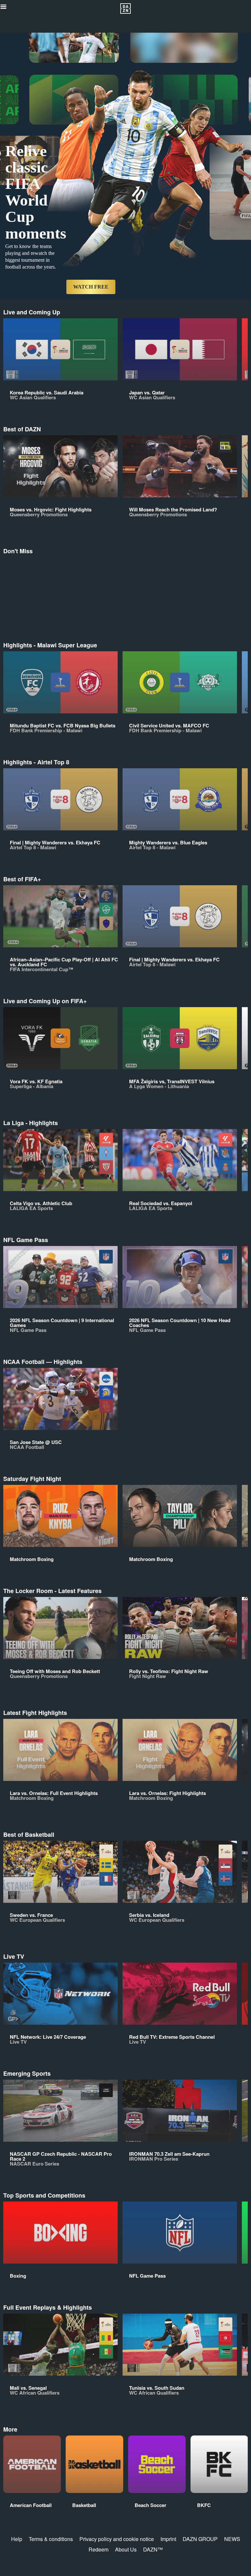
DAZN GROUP (200, 2539)
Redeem (99, 2549)
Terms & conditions (51, 2539)
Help (17, 2539)
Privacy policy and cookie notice (117, 2539)
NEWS (232, 2539)
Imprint (168, 2539)
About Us (126, 2549)
